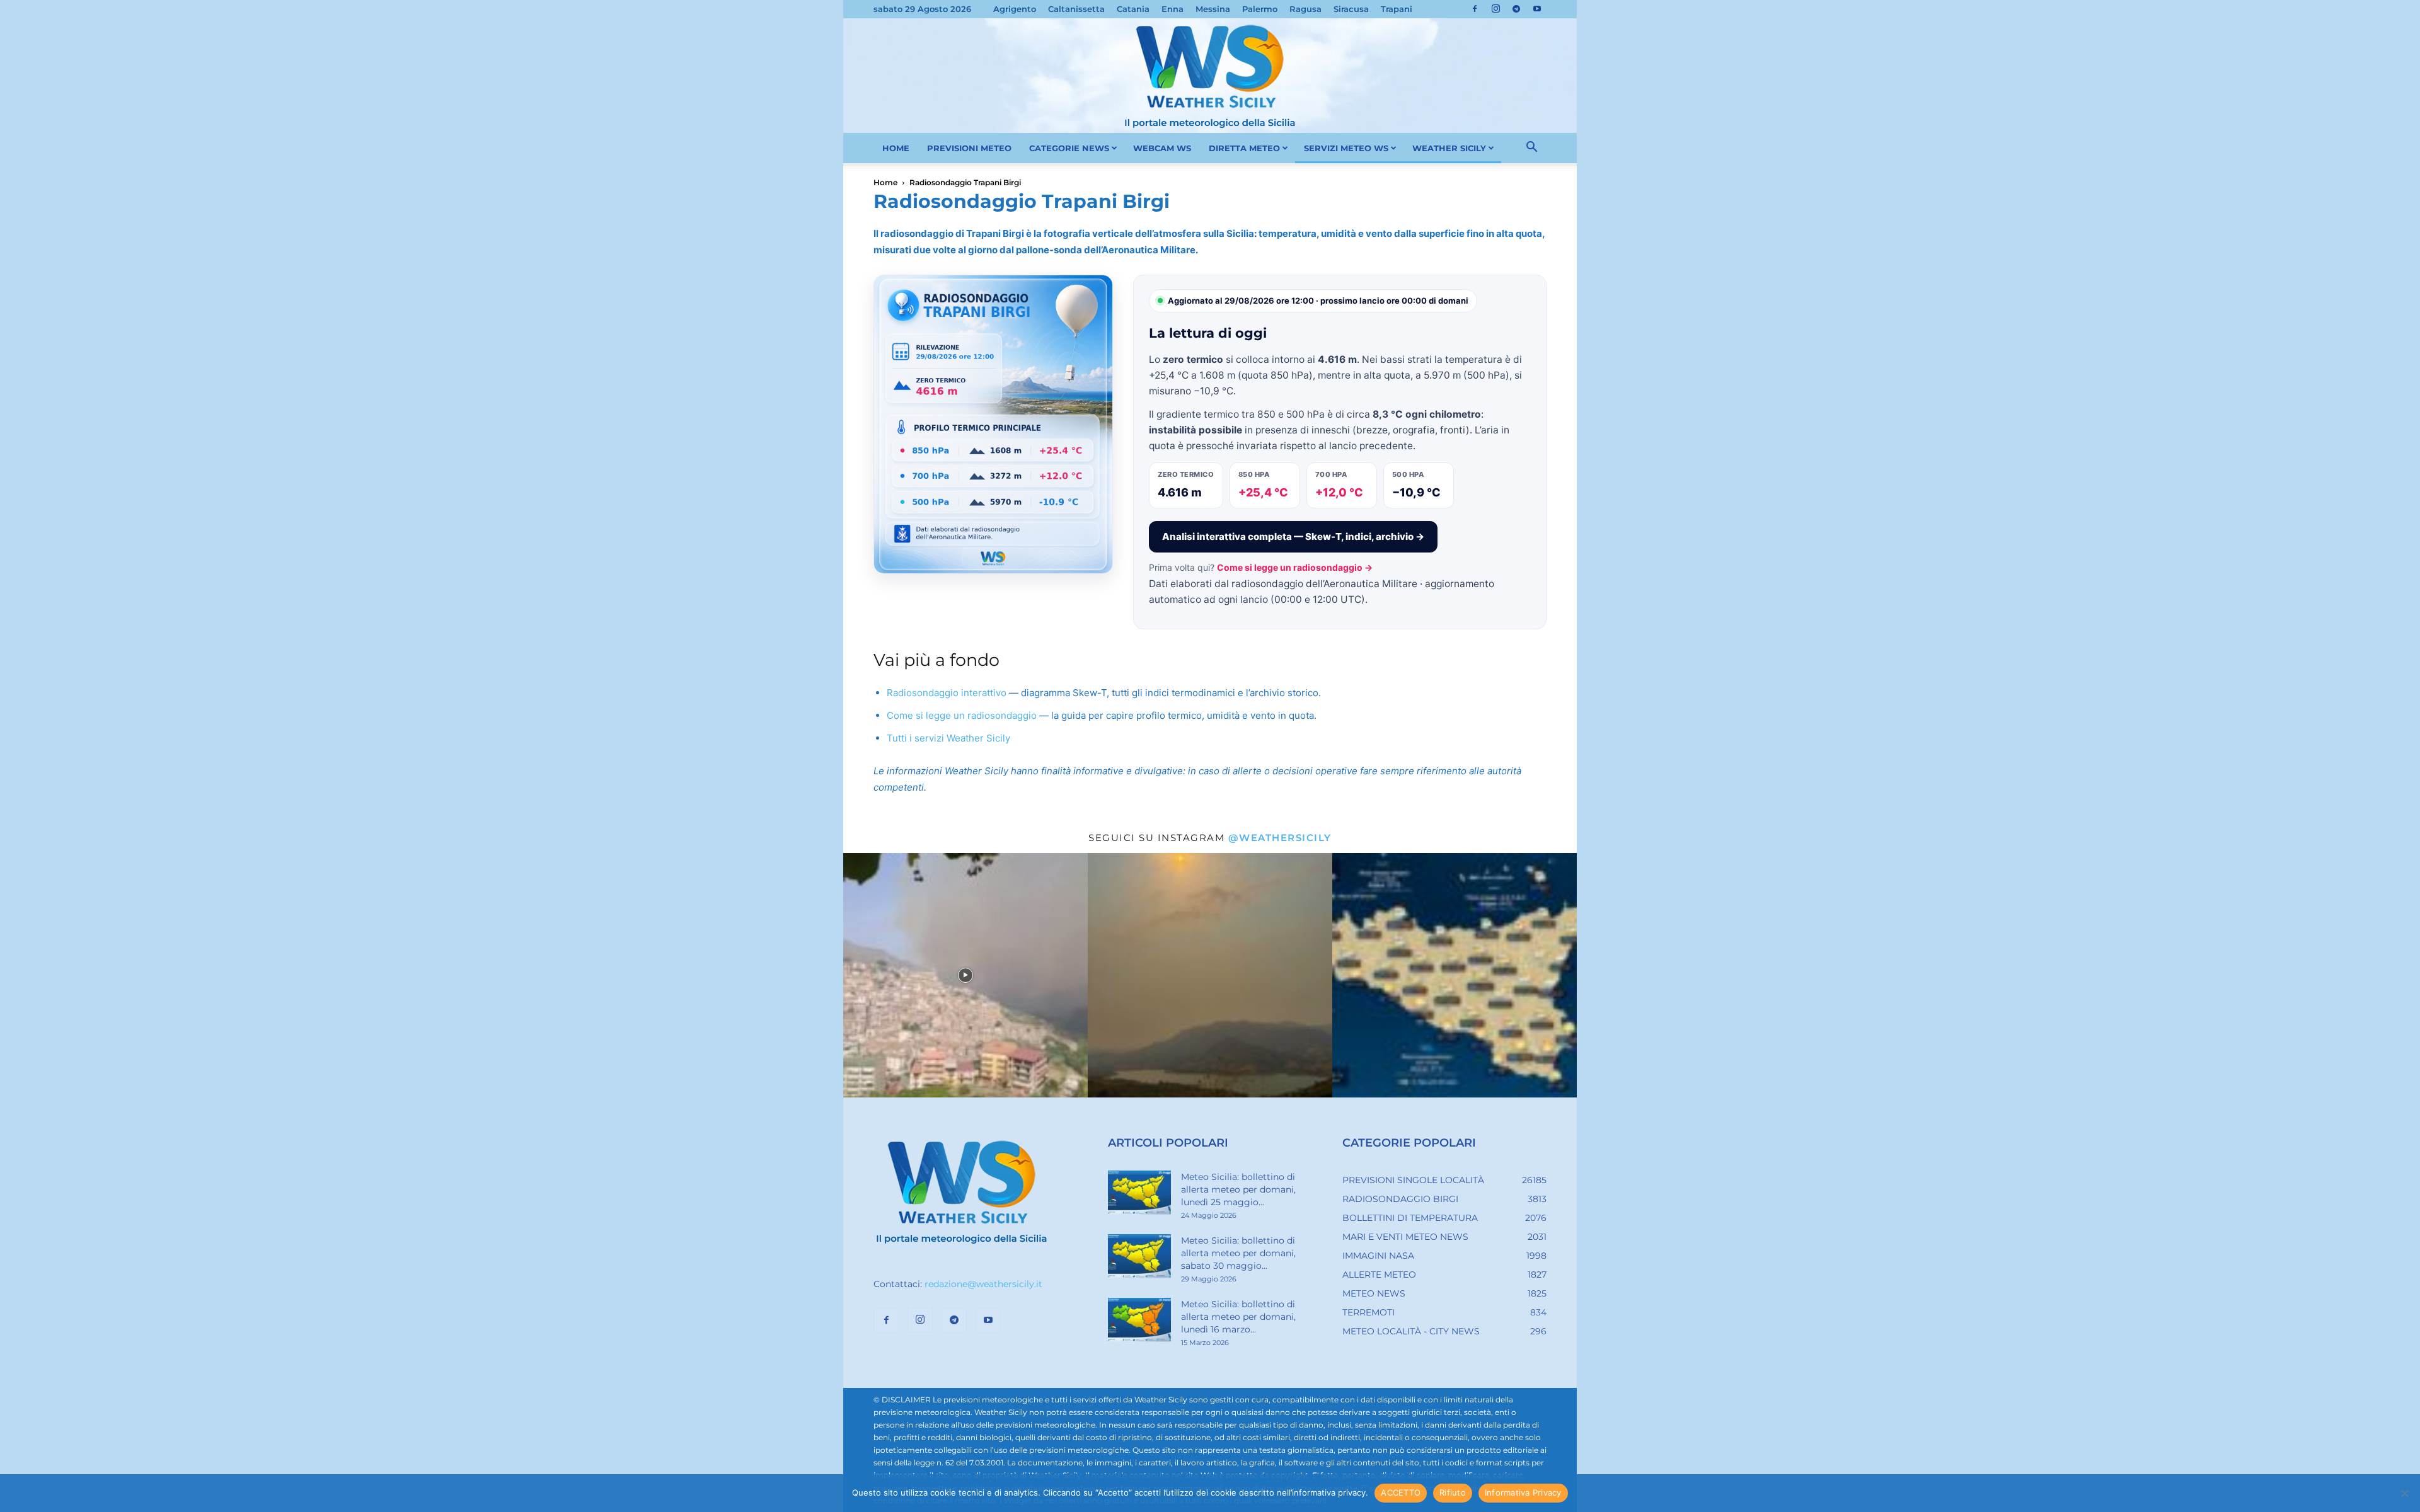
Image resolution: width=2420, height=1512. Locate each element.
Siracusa (1351, 9)
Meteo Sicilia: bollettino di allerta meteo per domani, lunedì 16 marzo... (1238, 1317)
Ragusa (1305, 9)
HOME (896, 148)
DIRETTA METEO (1244, 148)
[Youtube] (1537, 9)
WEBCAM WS (1162, 148)
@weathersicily (1280, 838)
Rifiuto (1453, 1492)
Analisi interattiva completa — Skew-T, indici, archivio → (1293, 536)
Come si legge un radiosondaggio (962, 715)
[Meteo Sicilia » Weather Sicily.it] (1210, 76)
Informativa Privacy (1523, 1492)
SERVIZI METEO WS (1346, 148)
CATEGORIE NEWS (1069, 148)
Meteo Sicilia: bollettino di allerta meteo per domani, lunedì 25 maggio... (1238, 1189)
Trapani (1397, 9)
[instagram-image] (965, 975)
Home (885, 182)
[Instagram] (1495, 9)
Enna (1173, 9)
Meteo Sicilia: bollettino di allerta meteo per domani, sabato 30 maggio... (1238, 1253)
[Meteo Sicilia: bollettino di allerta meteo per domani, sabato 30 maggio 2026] (1139, 1256)
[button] (1531, 149)
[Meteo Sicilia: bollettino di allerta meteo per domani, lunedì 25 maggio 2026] (1139, 1193)
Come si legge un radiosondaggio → (1295, 567)
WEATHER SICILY (1449, 148)
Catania (1133, 9)
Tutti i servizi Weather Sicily (948, 738)
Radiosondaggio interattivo (947, 693)
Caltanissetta (1076, 9)
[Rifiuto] (2404, 1493)
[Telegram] (1516, 9)
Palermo (1260, 9)
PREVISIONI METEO (969, 148)
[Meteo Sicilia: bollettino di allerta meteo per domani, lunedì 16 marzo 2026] (1139, 1320)
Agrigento (1015, 9)
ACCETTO (1401, 1492)
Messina (1213, 9)
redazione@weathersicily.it (983, 1284)
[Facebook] (1475, 9)
